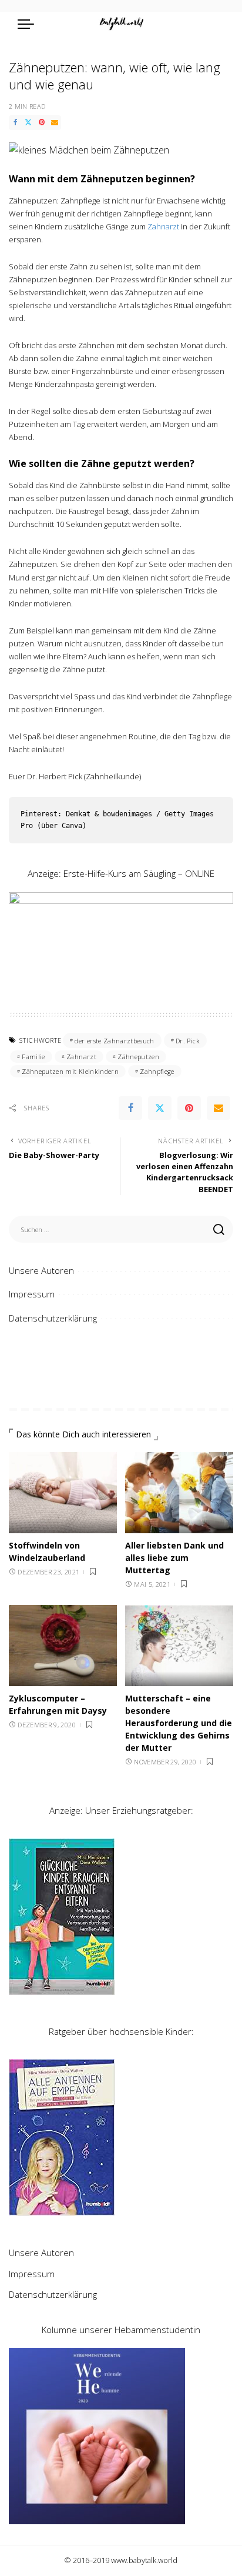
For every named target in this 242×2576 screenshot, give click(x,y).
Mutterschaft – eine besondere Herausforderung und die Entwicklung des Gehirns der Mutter (179, 1723)
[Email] (55, 123)
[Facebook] (15, 123)
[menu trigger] (29, 24)
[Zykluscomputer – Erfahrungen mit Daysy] (63, 1646)
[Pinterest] (42, 123)
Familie (33, 1057)
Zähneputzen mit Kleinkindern (70, 1071)
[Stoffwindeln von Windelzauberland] (63, 1493)
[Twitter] (28, 123)
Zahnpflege (157, 1071)
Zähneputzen (138, 1057)
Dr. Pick (188, 1041)
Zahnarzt (163, 226)
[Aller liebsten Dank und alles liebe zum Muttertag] (179, 1493)
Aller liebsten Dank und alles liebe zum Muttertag (174, 1558)
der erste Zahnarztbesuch (114, 1041)
